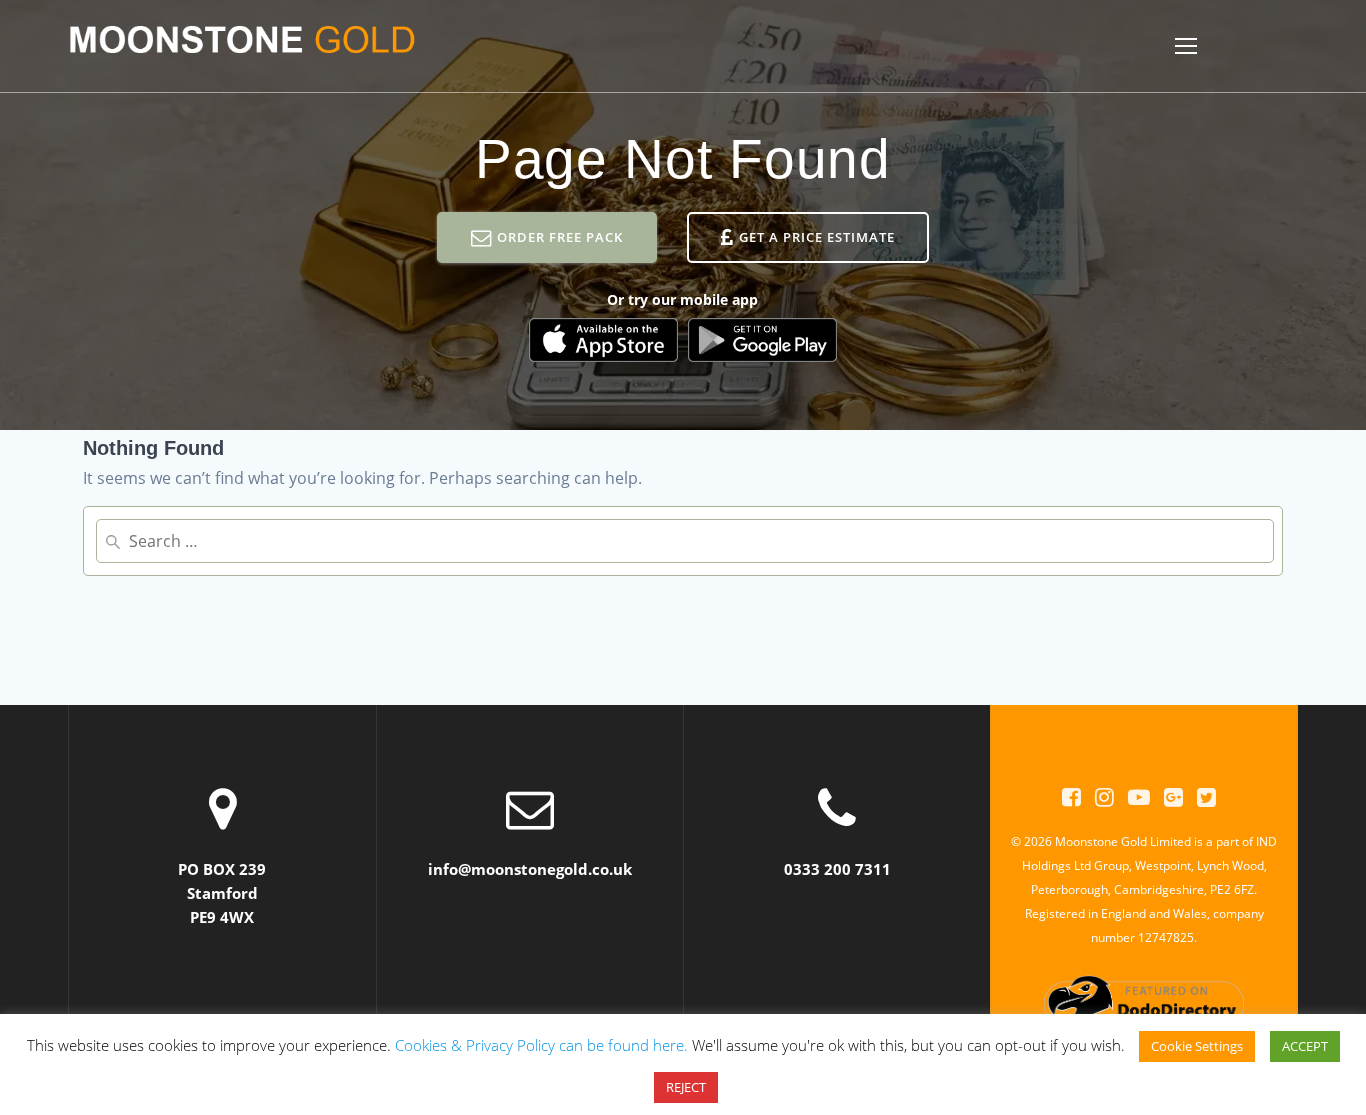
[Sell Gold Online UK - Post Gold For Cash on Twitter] (1206, 797)
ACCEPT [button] (1305, 1046)
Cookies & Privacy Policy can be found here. (541, 1045)
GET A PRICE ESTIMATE (817, 237)
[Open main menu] (1186, 46)
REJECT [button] (686, 1087)
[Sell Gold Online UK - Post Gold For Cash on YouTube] (1139, 797)
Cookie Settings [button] (1197, 1046)
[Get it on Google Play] (762, 340)
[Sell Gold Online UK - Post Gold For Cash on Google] (1173, 797)
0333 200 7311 (837, 869)
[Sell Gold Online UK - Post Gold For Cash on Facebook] (1071, 797)
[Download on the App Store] (603, 340)
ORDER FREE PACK (560, 237)
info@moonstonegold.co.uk (530, 869)
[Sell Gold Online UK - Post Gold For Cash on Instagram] (1104, 797)
